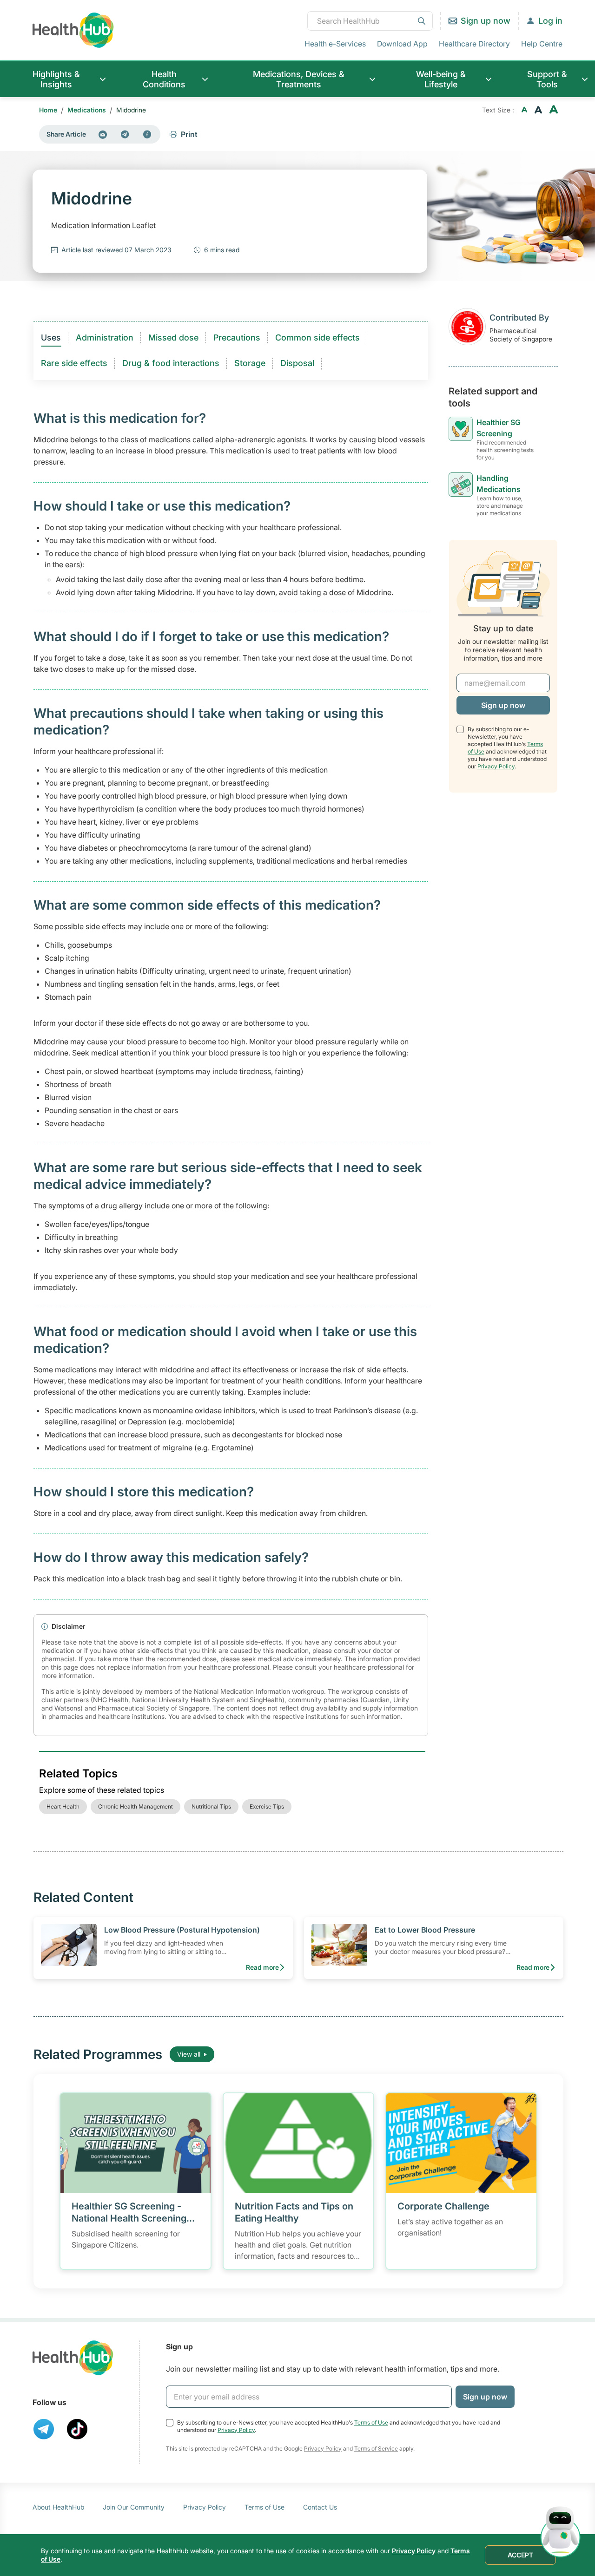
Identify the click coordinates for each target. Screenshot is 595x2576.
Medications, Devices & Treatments (299, 79)
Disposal (297, 363)
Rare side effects (74, 363)
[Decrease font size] (524, 110)
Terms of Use (371, 2422)
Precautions (237, 338)
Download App (402, 44)
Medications (87, 110)
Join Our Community (134, 2507)
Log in (550, 21)
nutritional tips (211, 1806)
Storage (250, 363)
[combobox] (370, 21)
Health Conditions (164, 79)
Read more (262, 1967)
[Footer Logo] (73, 2358)
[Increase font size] (554, 110)
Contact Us (320, 2507)
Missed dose (173, 338)
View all (189, 2054)
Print (189, 134)
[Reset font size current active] (538, 110)
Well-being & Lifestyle (441, 79)
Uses (51, 338)
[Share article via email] (103, 134)
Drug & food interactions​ (171, 363)
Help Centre (542, 44)
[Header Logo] (73, 30)
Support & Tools (547, 79)
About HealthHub (58, 2507)
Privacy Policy (496, 766)
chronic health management (136, 1806)
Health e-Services (335, 44)
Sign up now (486, 21)
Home (48, 110)
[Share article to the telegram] (125, 134)
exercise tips (267, 1806)
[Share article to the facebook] (147, 134)
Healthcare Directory (474, 44)
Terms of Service (376, 2448)
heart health (63, 1806)
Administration (105, 338)
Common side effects (317, 338)
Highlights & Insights (56, 79)
